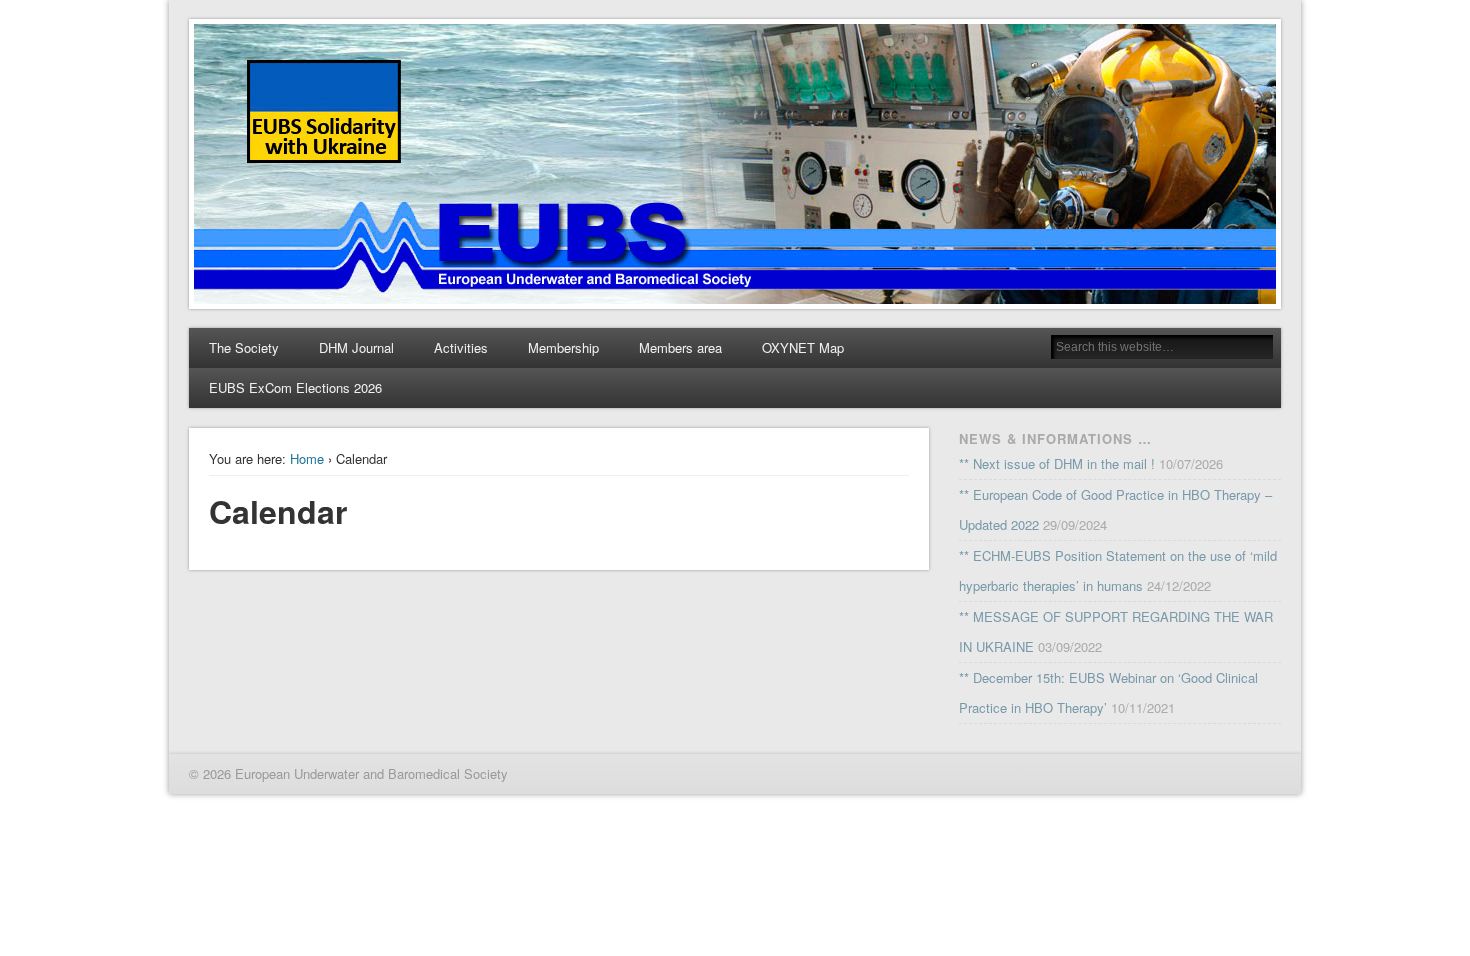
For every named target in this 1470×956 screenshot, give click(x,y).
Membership (563, 347)
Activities (461, 347)
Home (307, 458)
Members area (680, 347)
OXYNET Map (803, 347)
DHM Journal (356, 347)
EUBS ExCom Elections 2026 (295, 387)
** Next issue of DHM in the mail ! (1057, 463)
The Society (244, 347)
